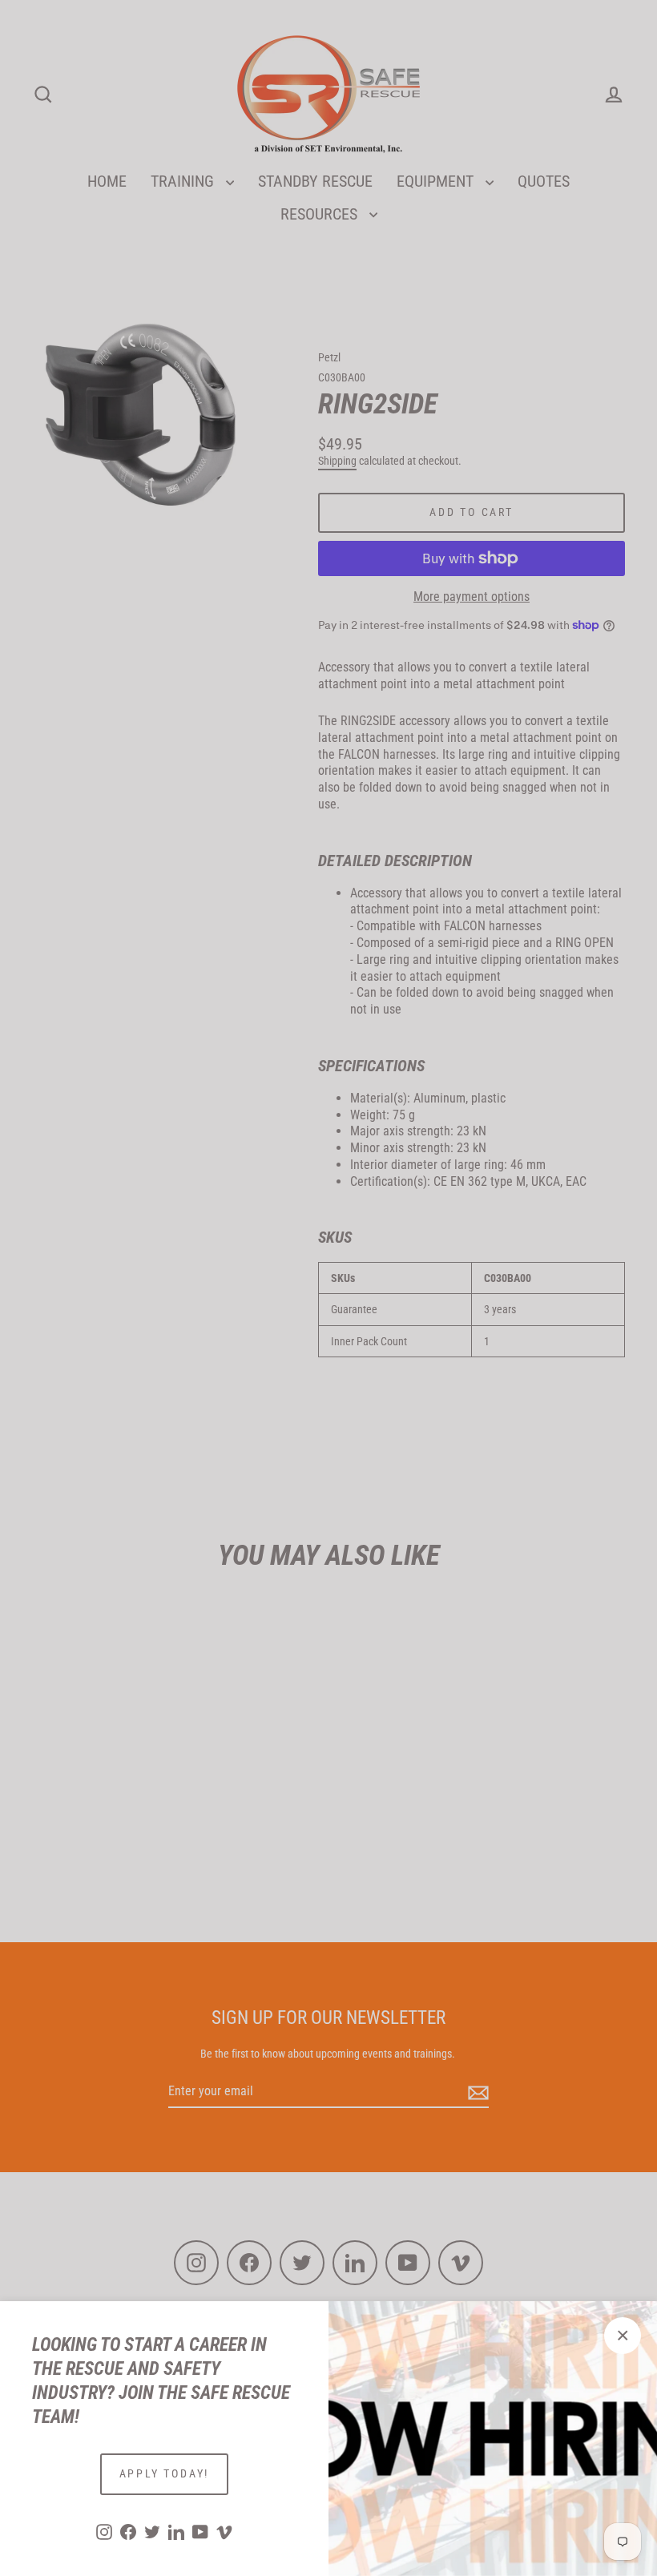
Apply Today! (165, 2473)
